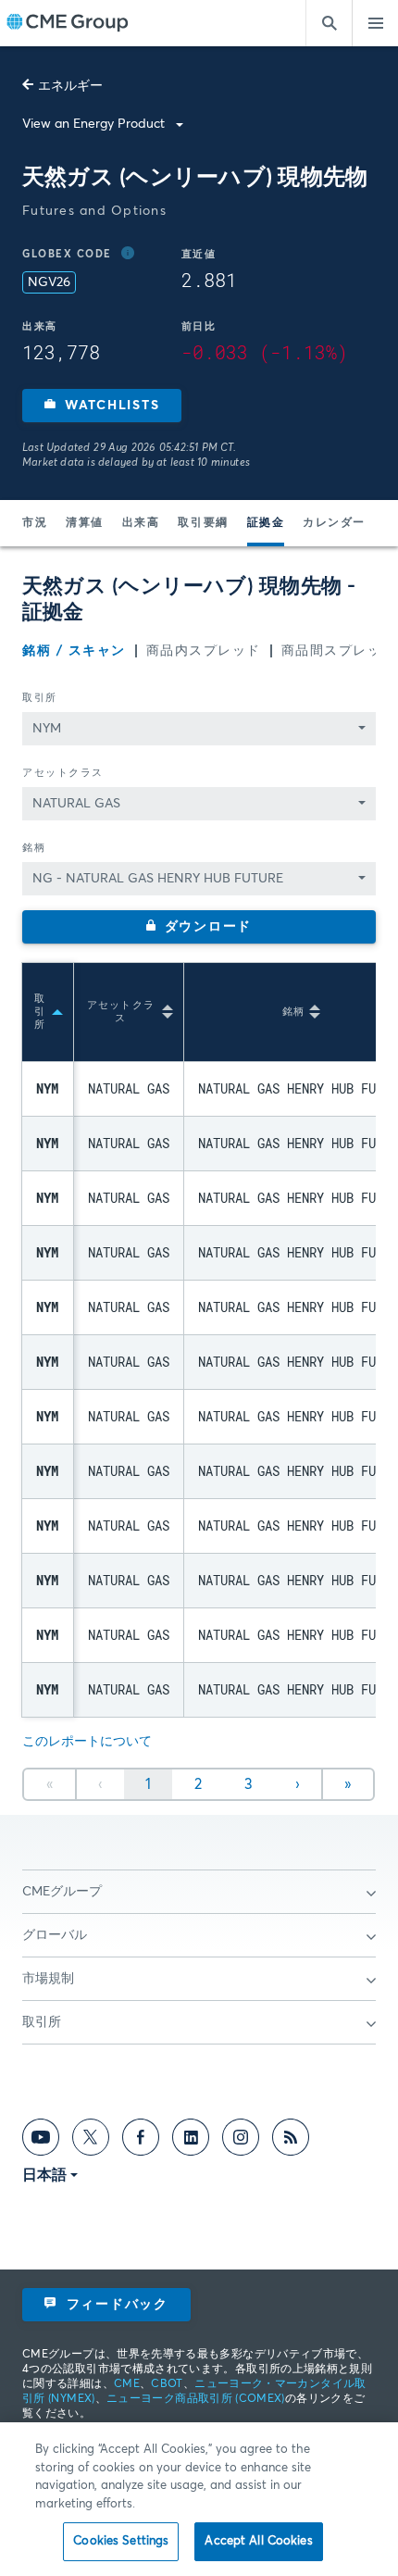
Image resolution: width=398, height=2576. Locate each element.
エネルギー (70, 86)
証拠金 (266, 523)
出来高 (141, 523)
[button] (102, 406)
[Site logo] (68, 24)
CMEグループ (62, 1892)
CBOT (167, 2384)
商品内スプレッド (204, 651)
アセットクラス (63, 773)
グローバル (55, 1935)
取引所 (40, 698)
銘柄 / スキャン (74, 651)
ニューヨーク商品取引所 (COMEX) (196, 2399)
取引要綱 (203, 523)
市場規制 (48, 1979)
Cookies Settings (121, 2541)
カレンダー (334, 523)
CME (127, 2384)
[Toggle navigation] (375, 23)
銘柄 (34, 848)
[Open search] (329, 23)
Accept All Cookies (258, 2541)
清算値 (85, 523)
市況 (35, 523)
